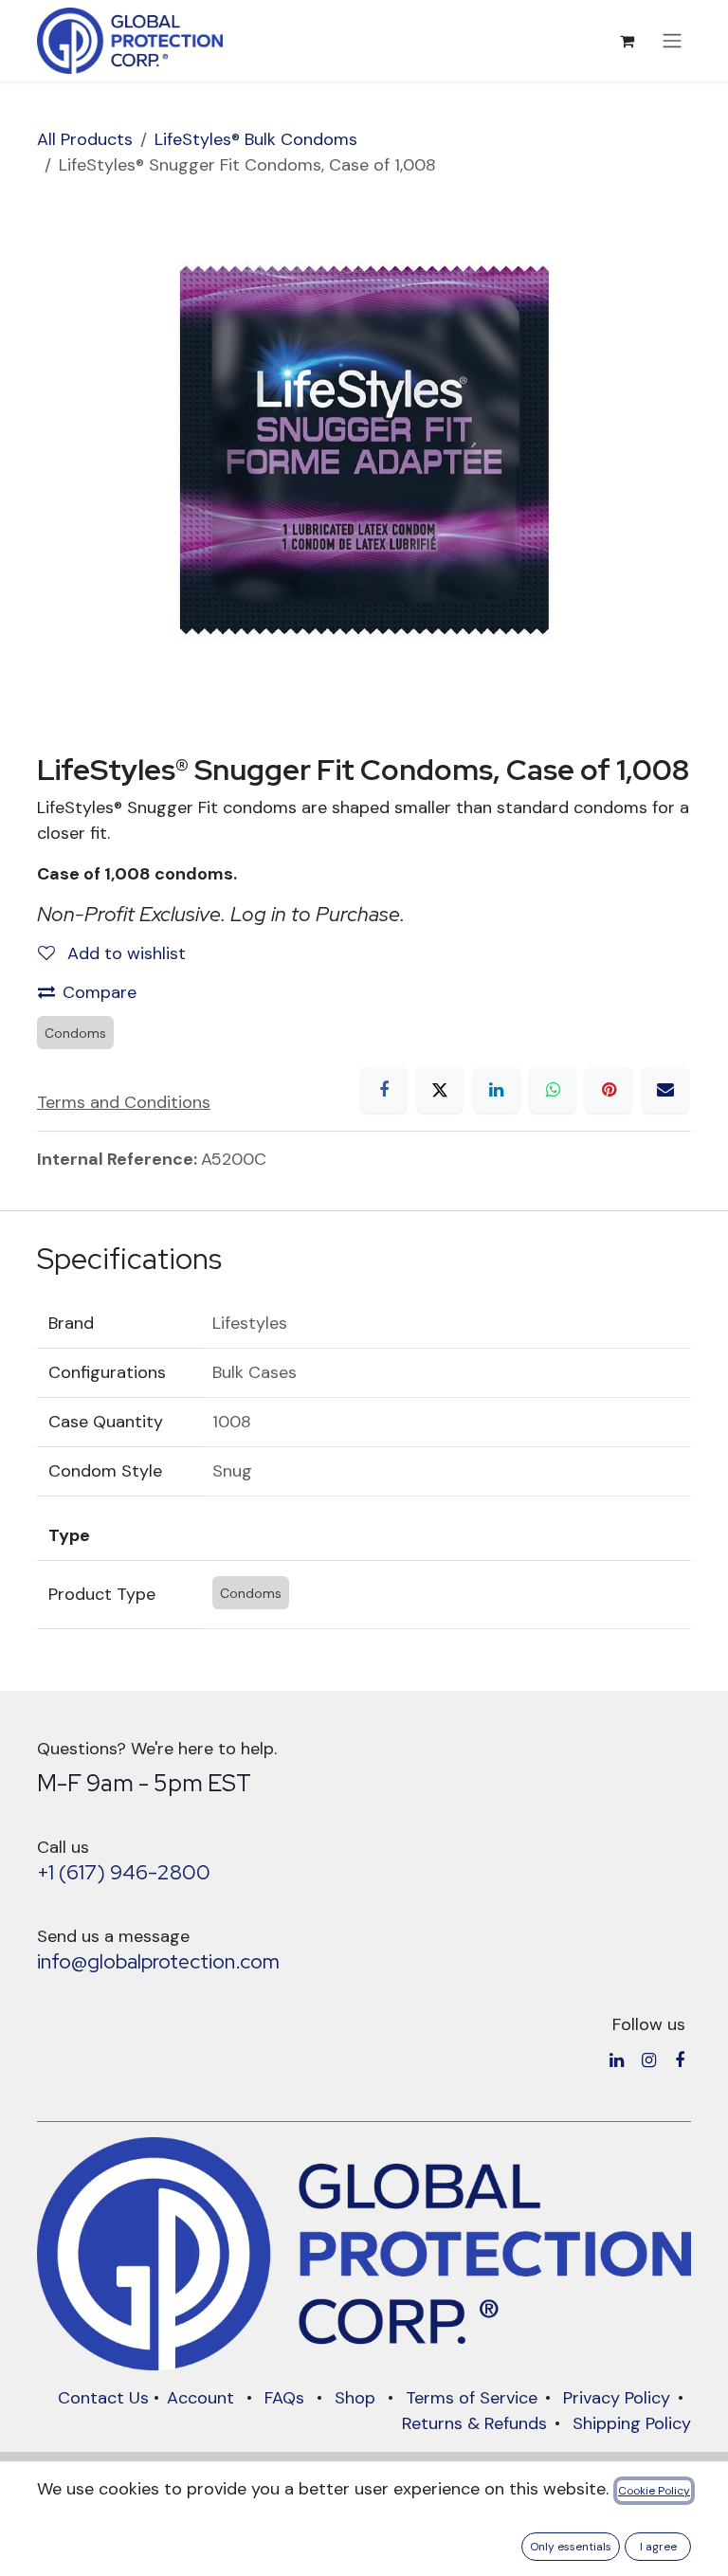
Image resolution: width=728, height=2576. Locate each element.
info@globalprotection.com (158, 1961)
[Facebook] (384, 1090)
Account (200, 2398)
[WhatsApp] (553, 1090)
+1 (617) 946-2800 (124, 1872)
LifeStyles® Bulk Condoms (256, 139)
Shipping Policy (632, 2423)
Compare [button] (100, 992)
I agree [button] (658, 2547)
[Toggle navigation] (672, 41)
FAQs (284, 2398)
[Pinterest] (609, 1090)
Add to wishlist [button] (124, 953)
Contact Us (103, 2398)
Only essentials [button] (571, 2547)
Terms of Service (472, 2398)
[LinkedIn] (497, 1090)
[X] (440, 1090)
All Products (85, 139)
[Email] (665, 1090)
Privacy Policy (617, 2398)
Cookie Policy (654, 2491)
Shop (355, 2398)
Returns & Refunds (474, 2423)
